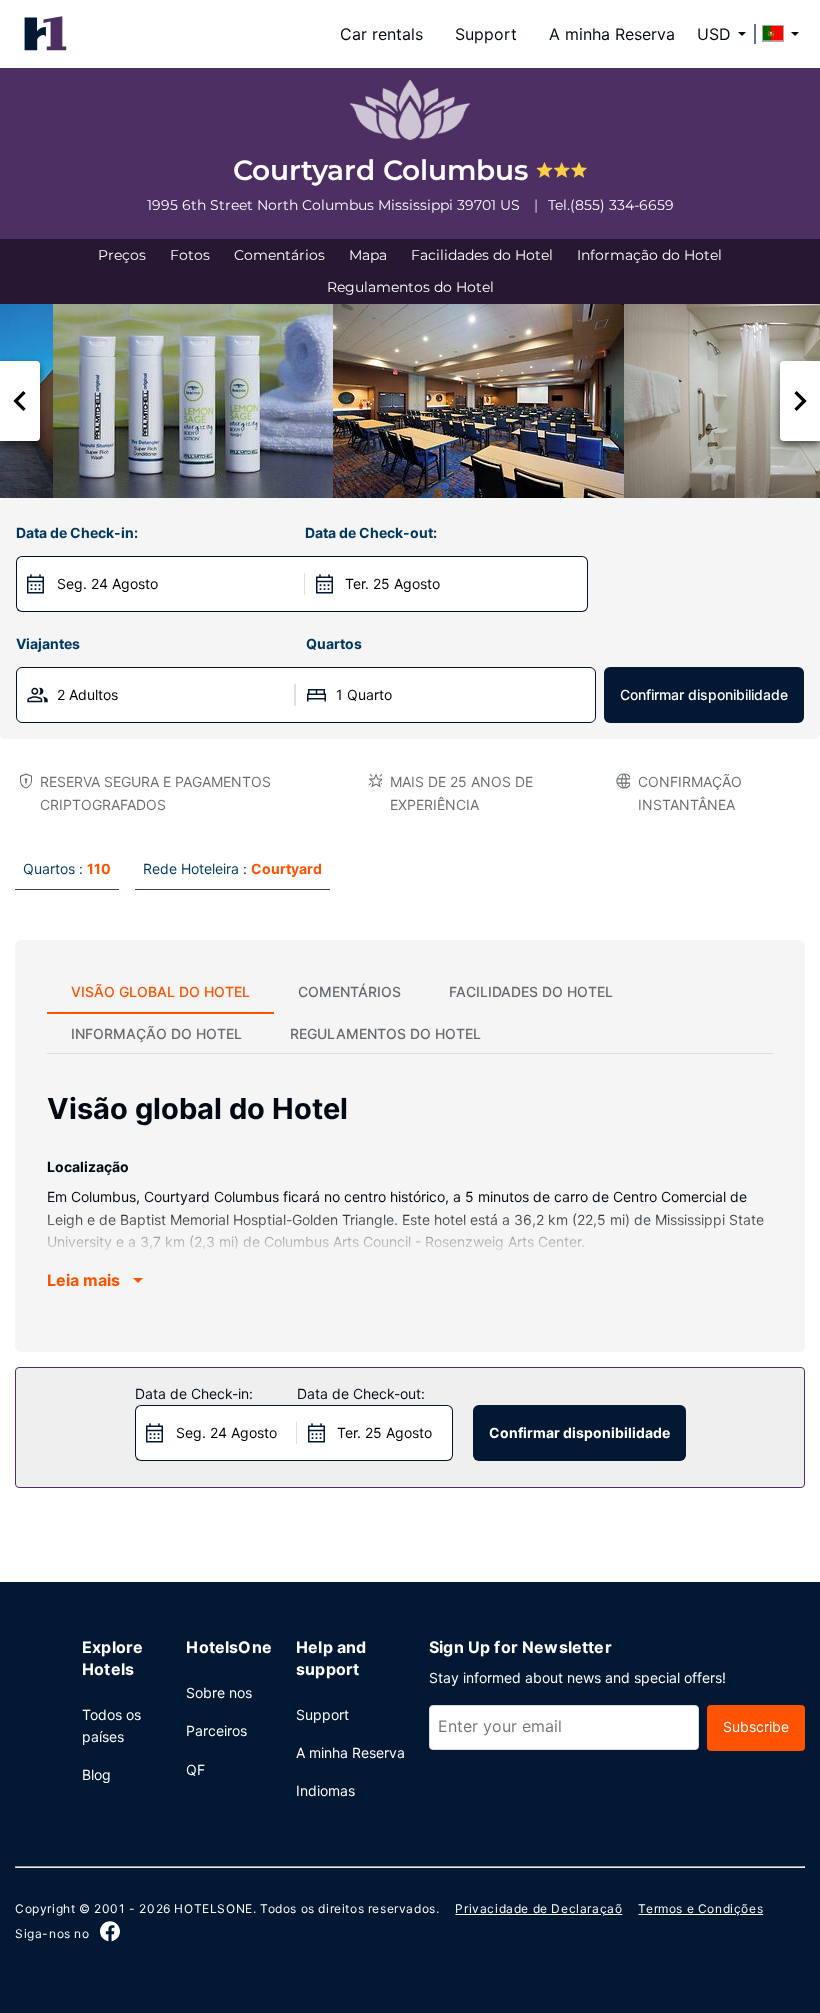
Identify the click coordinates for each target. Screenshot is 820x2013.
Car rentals (381, 34)
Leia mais (83, 1280)
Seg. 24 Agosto (107, 583)
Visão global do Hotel (160, 991)
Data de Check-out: (371, 532)
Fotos (190, 255)
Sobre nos (219, 1692)
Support (486, 34)
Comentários (279, 255)
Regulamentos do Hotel (410, 287)
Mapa (368, 255)
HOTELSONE (213, 1908)
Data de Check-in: (77, 532)
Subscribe (756, 1726)
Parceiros (216, 1730)
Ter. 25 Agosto (392, 583)
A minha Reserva (612, 34)
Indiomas (325, 1790)
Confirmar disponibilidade (704, 694)
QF (195, 1769)
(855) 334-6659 (622, 205)
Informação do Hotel (649, 255)
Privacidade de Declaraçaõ (538, 1908)
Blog (96, 1774)
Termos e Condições (700, 1908)
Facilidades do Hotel (482, 255)
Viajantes (48, 643)
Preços (122, 255)
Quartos (334, 643)
